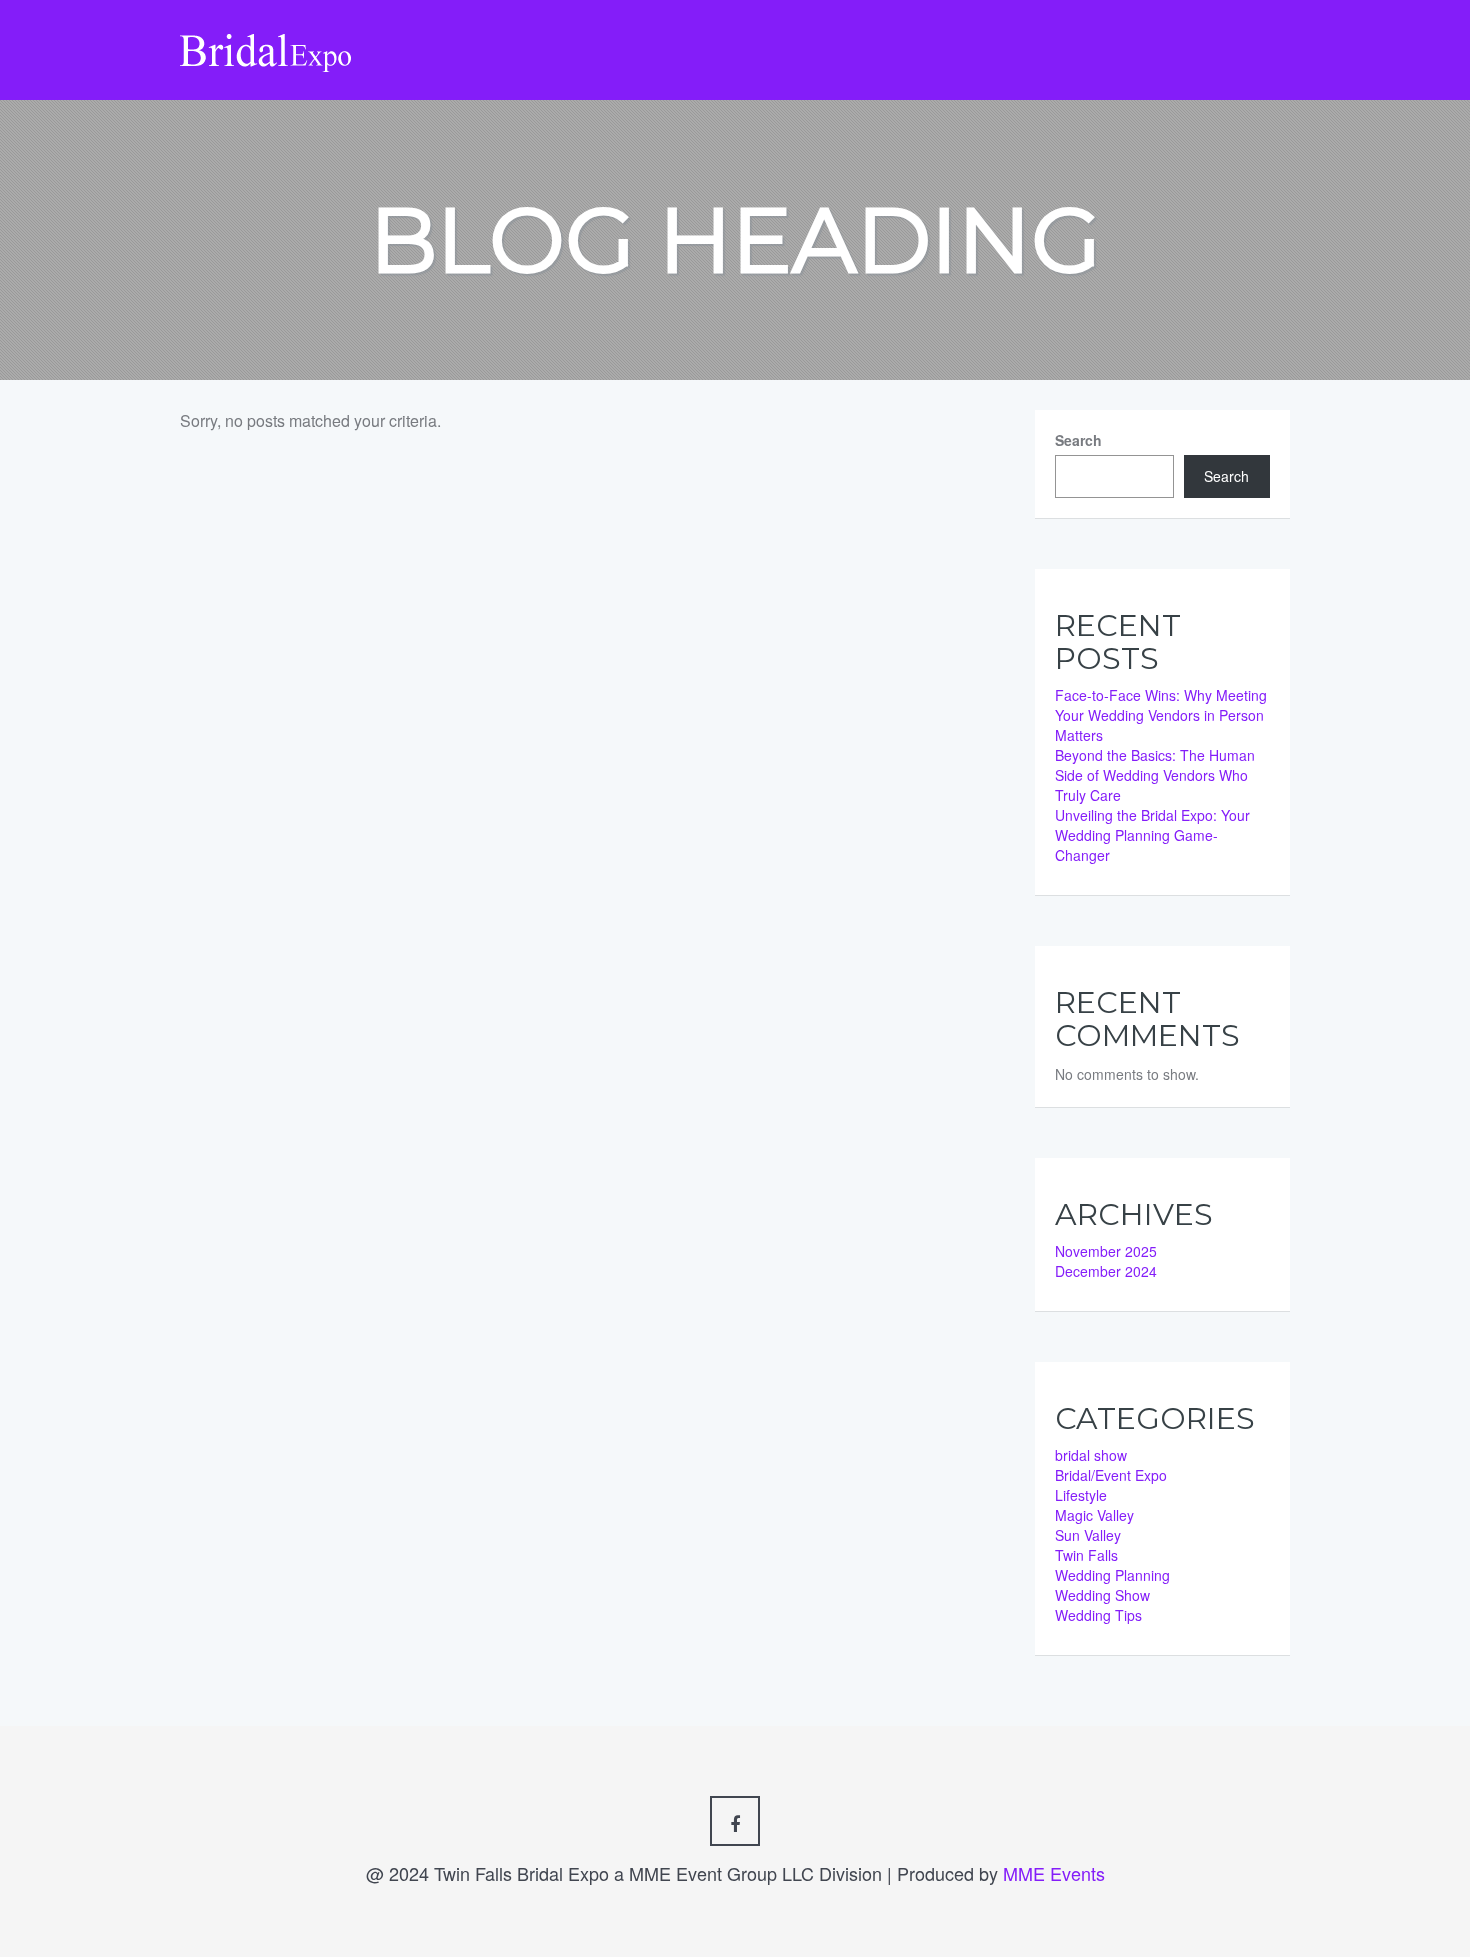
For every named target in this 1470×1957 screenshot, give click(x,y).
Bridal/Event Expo (1111, 1475)
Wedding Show (1102, 1595)
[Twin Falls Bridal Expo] (266, 34)
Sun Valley (1088, 1535)
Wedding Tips (1098, 1615)
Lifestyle (1081, 1495)
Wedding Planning (1112, 1575)
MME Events (1054, 1873)
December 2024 (1106, 1271)
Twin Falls (1086, 1555)
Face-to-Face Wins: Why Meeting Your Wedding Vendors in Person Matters (1161, 715)
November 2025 (1106, 1251)
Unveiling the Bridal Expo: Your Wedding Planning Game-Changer (1152, 835)
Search (1078, 440)
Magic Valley (1094, 1515)
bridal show (1091, 1455)
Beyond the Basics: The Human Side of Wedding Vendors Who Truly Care (1155, 775)
